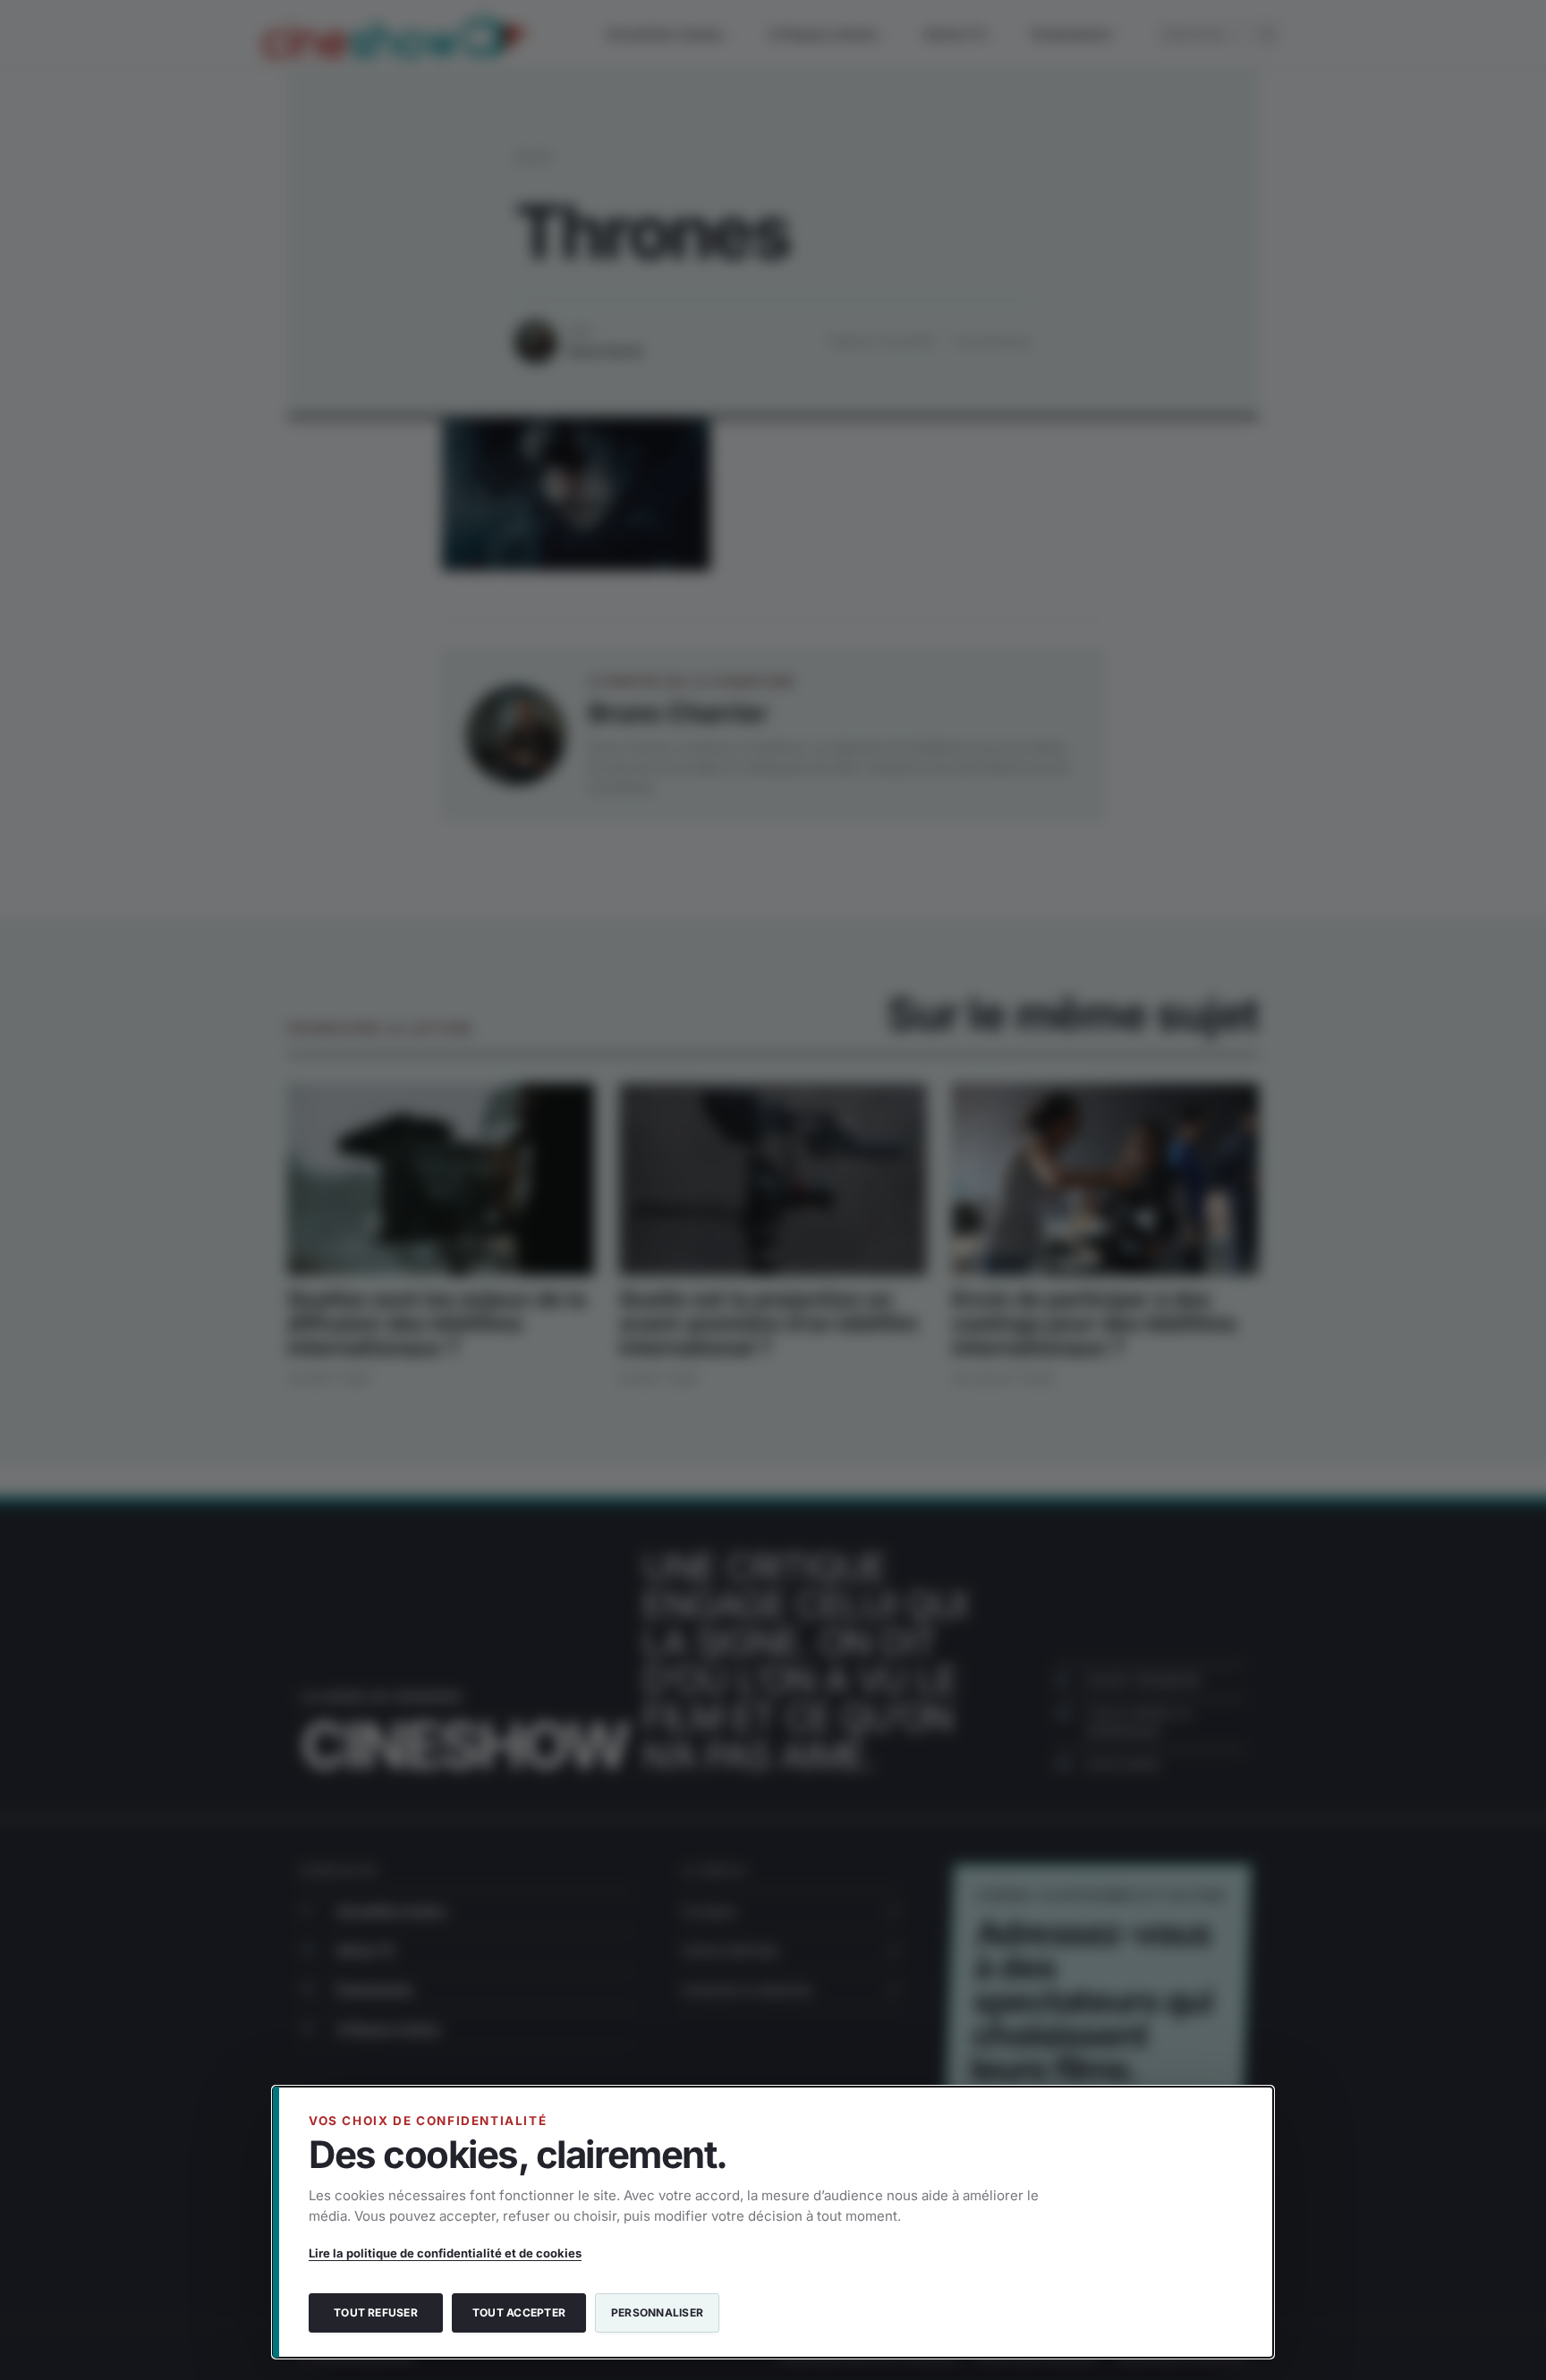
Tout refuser (376, 2312)
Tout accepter (519, 2312)
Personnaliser (657, 2312)
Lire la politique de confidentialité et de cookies (445, 2253)
